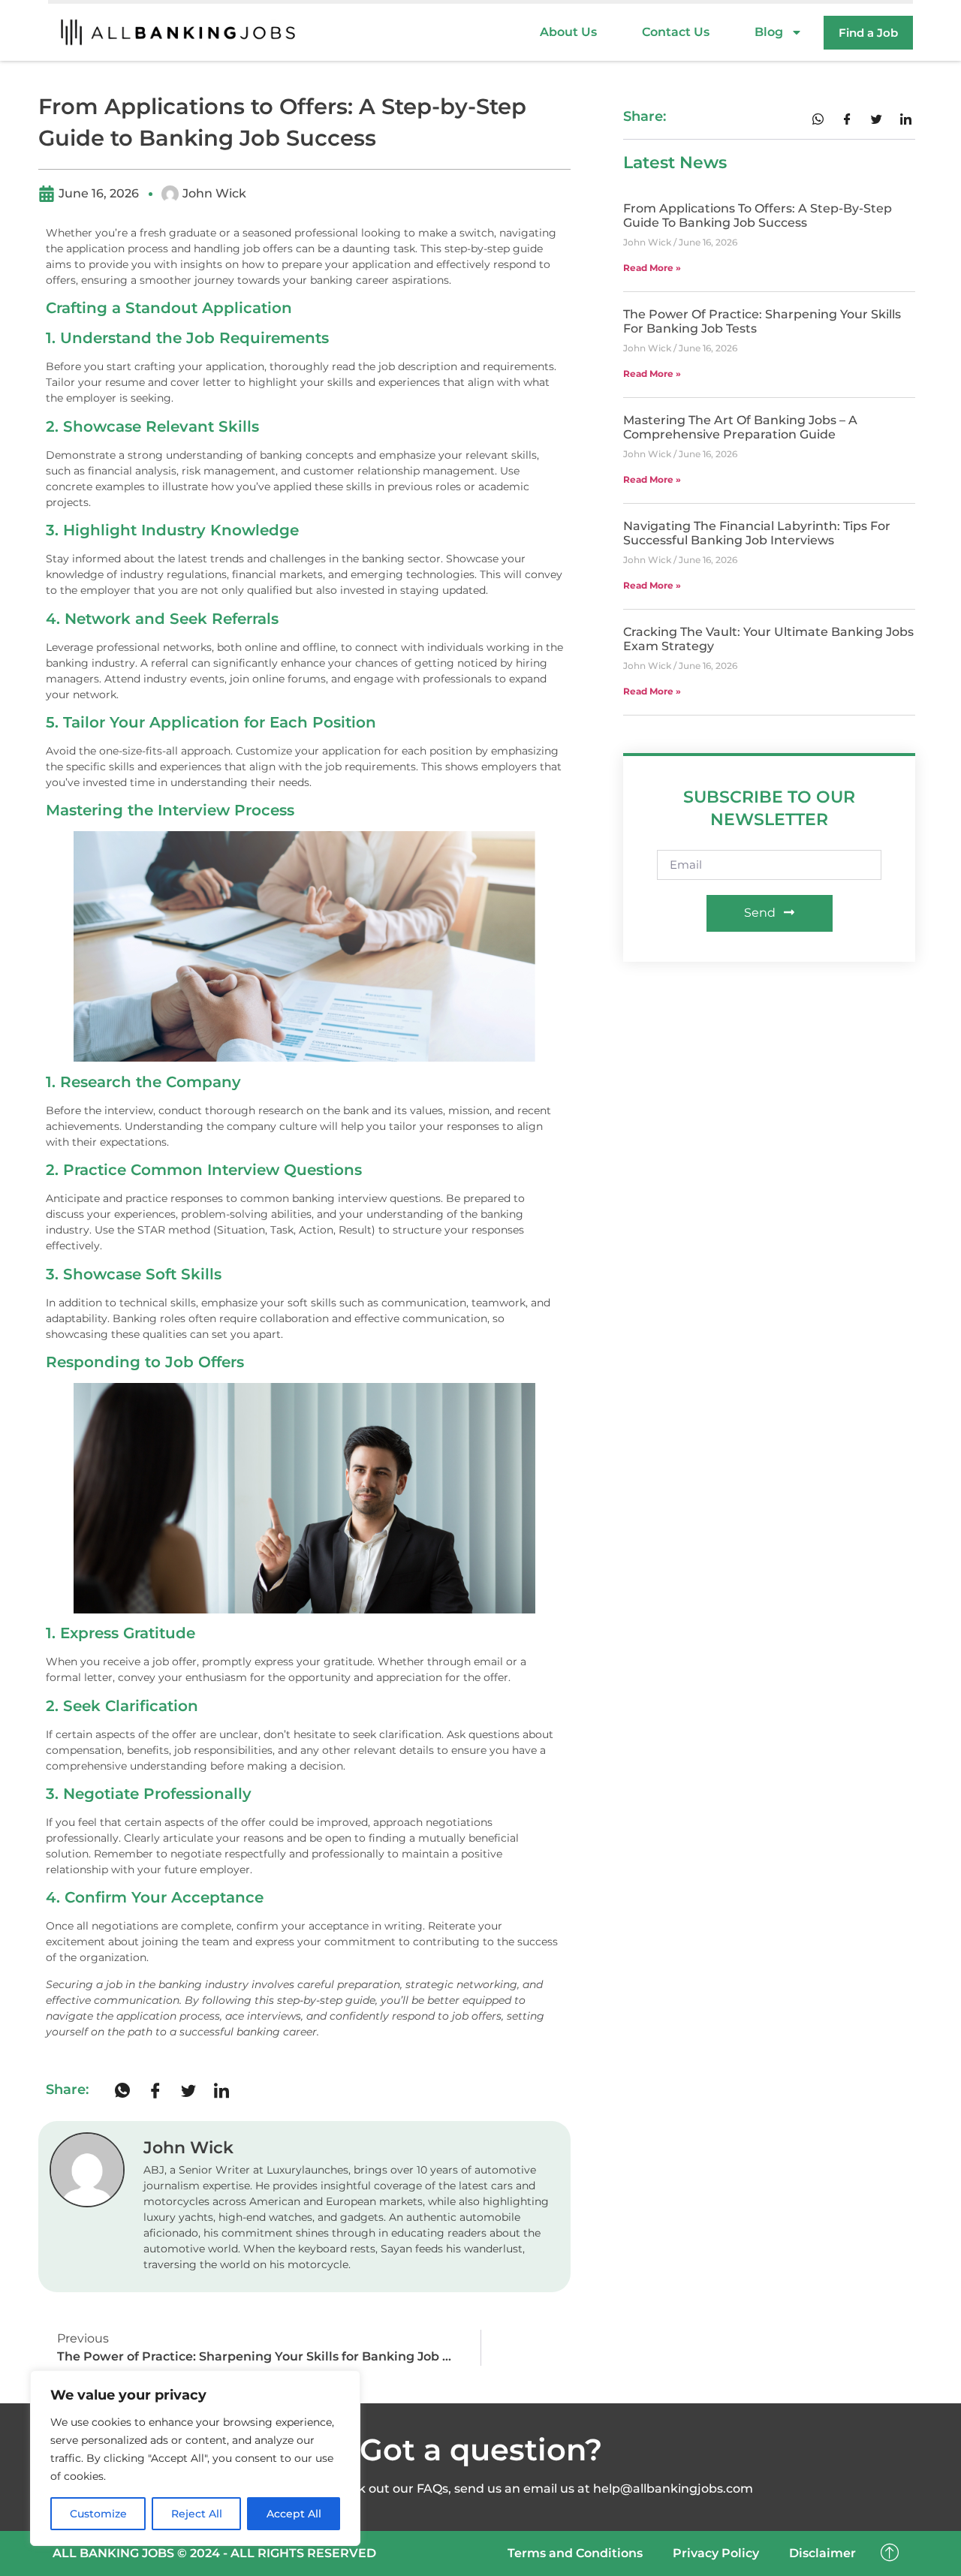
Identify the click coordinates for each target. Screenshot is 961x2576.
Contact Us (676, 32)
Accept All (294, 2514)
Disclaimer (822, 2553)
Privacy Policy (716, 2553)
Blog (769, 32)
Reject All (197, 2514)
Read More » (652, 268)
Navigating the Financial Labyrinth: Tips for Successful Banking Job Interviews (757, 533)
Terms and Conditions (575, 2553)
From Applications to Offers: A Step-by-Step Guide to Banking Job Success (758, 215)
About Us (568, 32)
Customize (98, 2514)
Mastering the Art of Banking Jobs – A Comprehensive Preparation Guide (740, 427)
